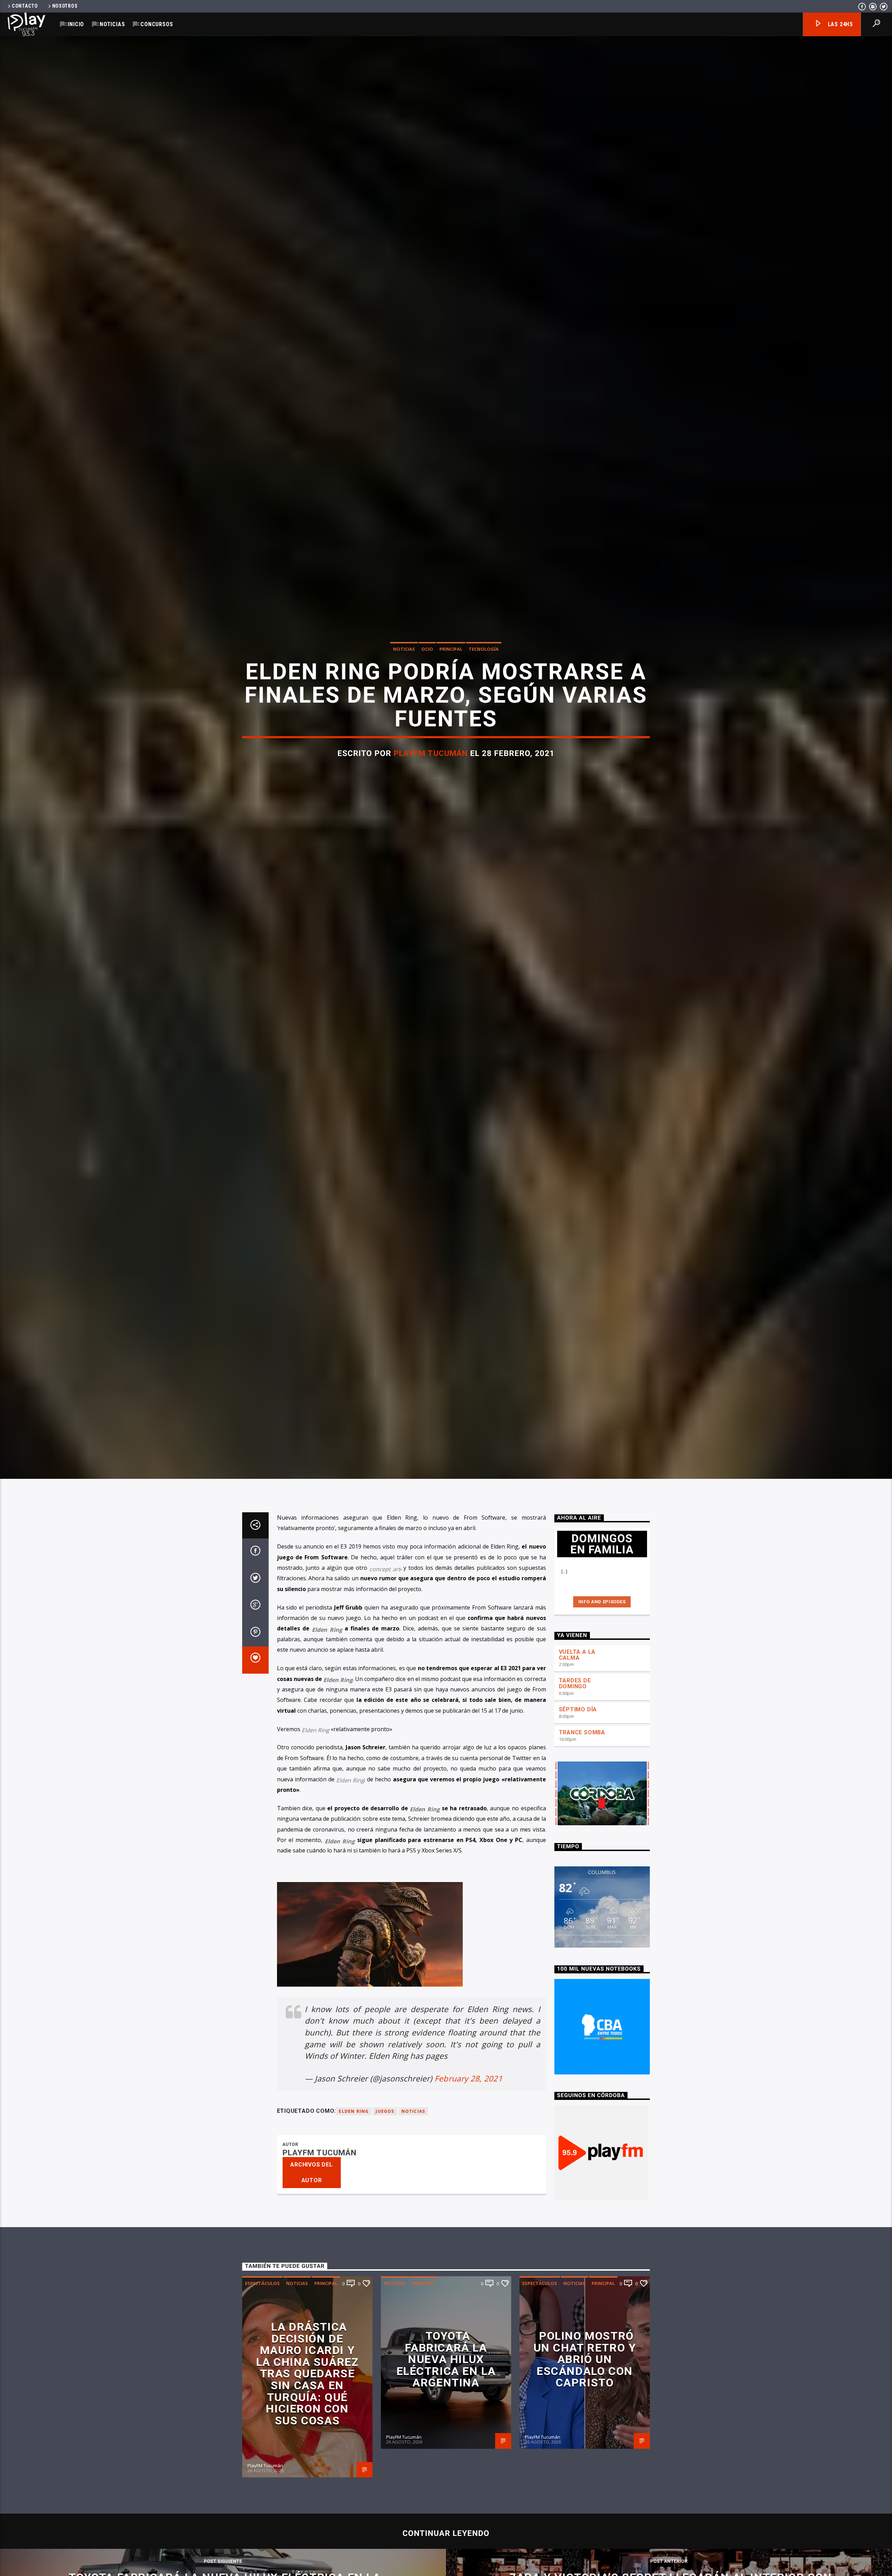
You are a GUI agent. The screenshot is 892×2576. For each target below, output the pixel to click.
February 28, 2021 (468, 2078)
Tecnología (484, 649)
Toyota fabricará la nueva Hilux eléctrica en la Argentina (446, 2359)
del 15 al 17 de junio (497, 1711)
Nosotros (65, 6)
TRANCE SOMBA (582, 1732)
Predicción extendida (602, 1941)
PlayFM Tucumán (431, 753)
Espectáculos (262, 2283)
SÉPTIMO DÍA (578, 1709)
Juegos (385, 2111)
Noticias (112, 24)
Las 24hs (840, 24)
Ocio (427, 649)
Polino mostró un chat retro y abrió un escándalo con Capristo (585, 2359)
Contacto (25, 6)
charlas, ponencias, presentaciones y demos (365, 1711)
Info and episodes (602, 1602)
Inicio (76, 24)
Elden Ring (505, 1546)
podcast (428, 1618)
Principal (451, 649)
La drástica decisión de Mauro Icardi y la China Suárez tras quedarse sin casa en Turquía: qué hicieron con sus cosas (307, 2374)
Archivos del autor (312, 2172)
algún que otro (363, 1568)
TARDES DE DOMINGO (575, 1683)
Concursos (157, 24)
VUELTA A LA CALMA (577, 1655)
